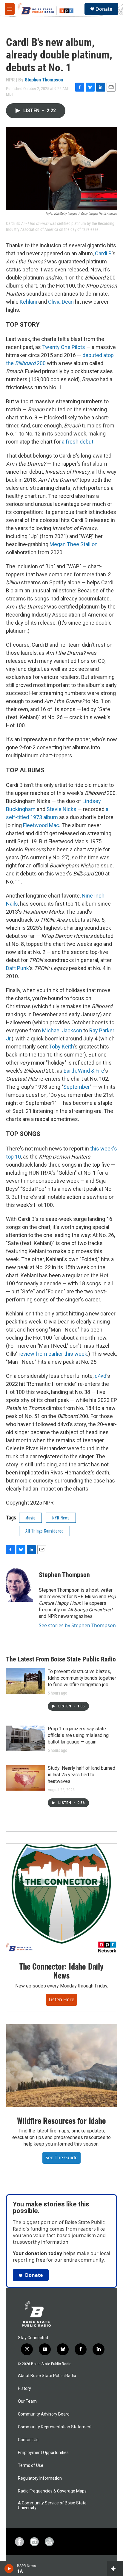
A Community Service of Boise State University (52, 2505)
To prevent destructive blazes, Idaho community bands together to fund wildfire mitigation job (82, 1678)
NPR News (61, 1518)
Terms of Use (31, 2465)
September (77, 1087)
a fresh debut (78, 442)
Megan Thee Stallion (74, 544)
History (24, 2389)
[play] (9, 2569)
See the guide (61, 2158)
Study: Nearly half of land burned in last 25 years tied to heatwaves (82, 1775)
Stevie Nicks (61, 809)
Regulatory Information (40, 2478)
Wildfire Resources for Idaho (61, 2120)
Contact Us (28, 2440)
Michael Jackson (62, 1030)
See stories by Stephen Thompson (77, 1625)
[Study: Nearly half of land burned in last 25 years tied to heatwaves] (25, 1778)
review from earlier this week (53, 1354)
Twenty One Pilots (64, 347)
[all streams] (115, 2569)
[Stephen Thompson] (19, 1584)
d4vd (100, 1376)
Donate (104, 9)
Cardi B (103, 253)
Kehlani (28, 302)
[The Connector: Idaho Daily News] (61, 1898)
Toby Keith (61, 1047)
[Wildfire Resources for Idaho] (61, 2066)
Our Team (27, 2401)
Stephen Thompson (44, 80)
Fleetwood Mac (41, 825)
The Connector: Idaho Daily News (61, 1971)
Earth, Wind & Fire (84, 1071)
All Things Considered (44, 1531)
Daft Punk (17, 968)
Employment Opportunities (43, 2453)
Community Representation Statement (55, 2427)
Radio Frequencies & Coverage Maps (52, 2491)
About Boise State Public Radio (47, 2376)
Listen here (61, 1999)
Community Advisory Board (44, 2414)
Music (30, 1518)
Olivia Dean (61, 302)
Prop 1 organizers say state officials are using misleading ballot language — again (78, 1735)
